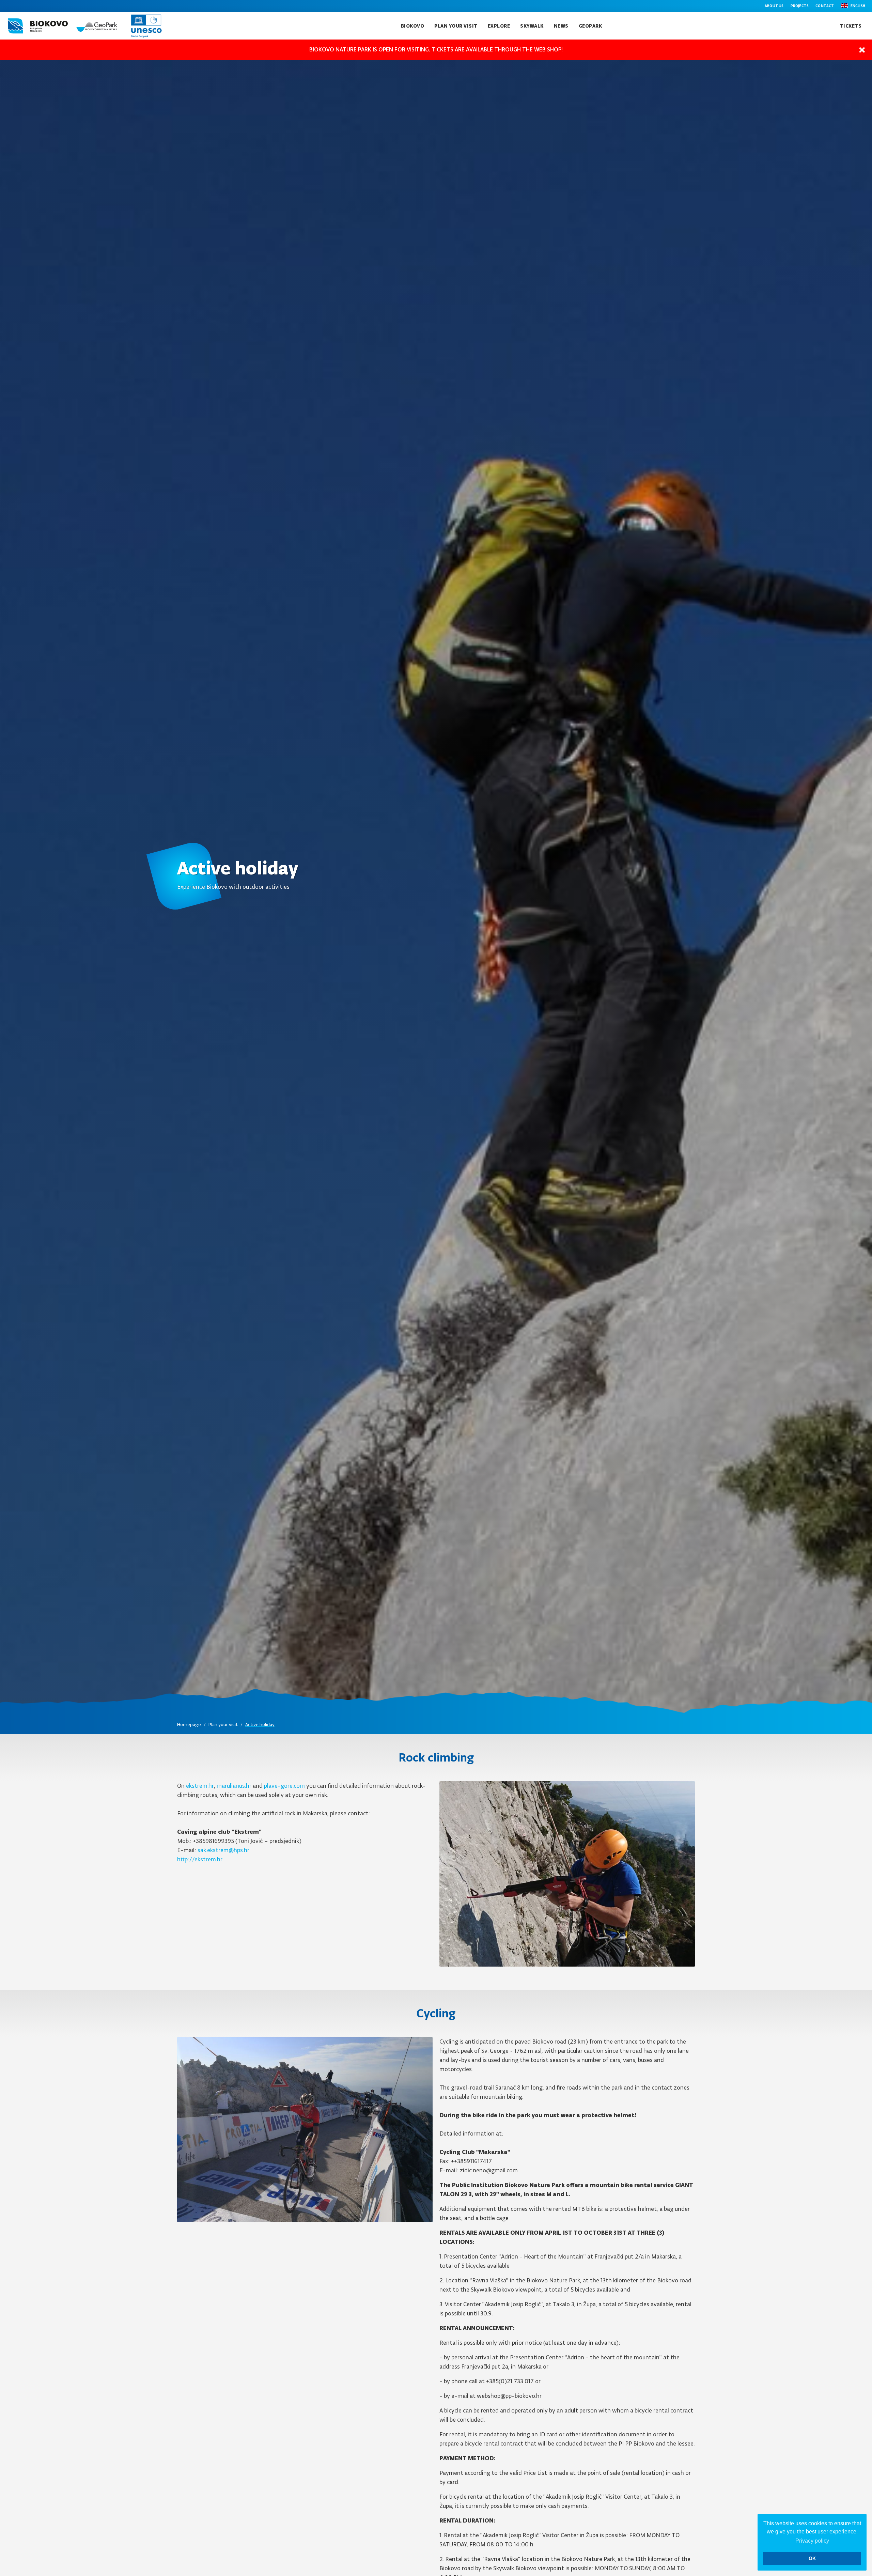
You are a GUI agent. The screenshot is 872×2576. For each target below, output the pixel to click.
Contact (825, 6)
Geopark (590, 26)
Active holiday (260, 1725)
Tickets (851, 26)
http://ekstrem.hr (200, 1859)
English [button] (858, 6)
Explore (499, 26)
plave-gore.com (284, 1786)
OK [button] (812, 2558)
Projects (800, 6)
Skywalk (532, 26)
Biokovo (413, 26)
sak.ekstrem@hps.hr (223, 1850)
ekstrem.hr (200, 1786)
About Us (774, 6)
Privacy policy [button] (812, 2541)
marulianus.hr (234, 1786)
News (561, 26)
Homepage (189, 1725)
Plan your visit (456, 26)
